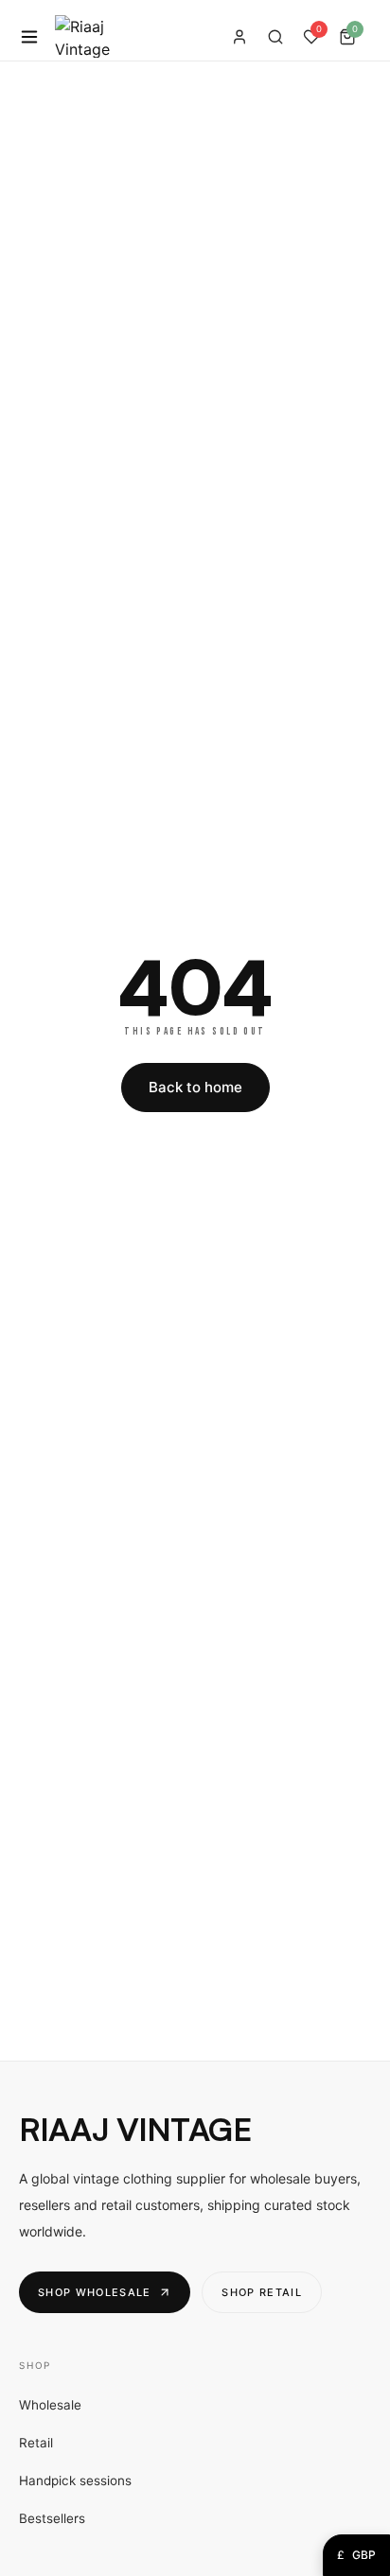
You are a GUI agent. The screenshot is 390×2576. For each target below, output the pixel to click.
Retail (36, 2443)
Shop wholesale (94, 2292)
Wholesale (50, 2405)
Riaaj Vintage (135, 2129)
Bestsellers (52, 2518)
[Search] (275, 37)
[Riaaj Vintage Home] (82, 36)
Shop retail (262, 2292)
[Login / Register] (239, 37)
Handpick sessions (75, 2480)
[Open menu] (29, 37)
